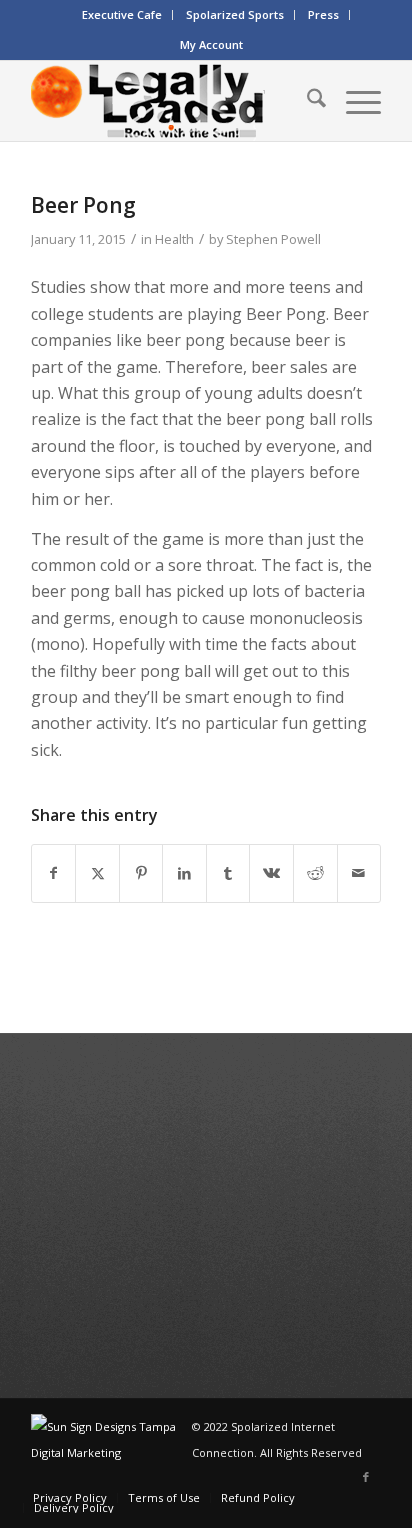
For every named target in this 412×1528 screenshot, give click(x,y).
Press (323, 14)
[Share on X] (97, 873)
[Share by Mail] (359, 873)
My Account (211, 44)
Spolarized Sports (235, 14)
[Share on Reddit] (315, 873)
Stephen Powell (273, 239)
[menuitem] (122, 15)
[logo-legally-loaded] (171, 101)
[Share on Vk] (271, 873)
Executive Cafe (122, 14)
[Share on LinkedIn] (184, 873)
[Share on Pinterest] (141, 873)
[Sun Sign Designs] (111, 1452)
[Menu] (353, 101)
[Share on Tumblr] (228, 873)
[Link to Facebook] (366, 1477)
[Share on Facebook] (54, 873)
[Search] (306, 101)
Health (174, 239)
